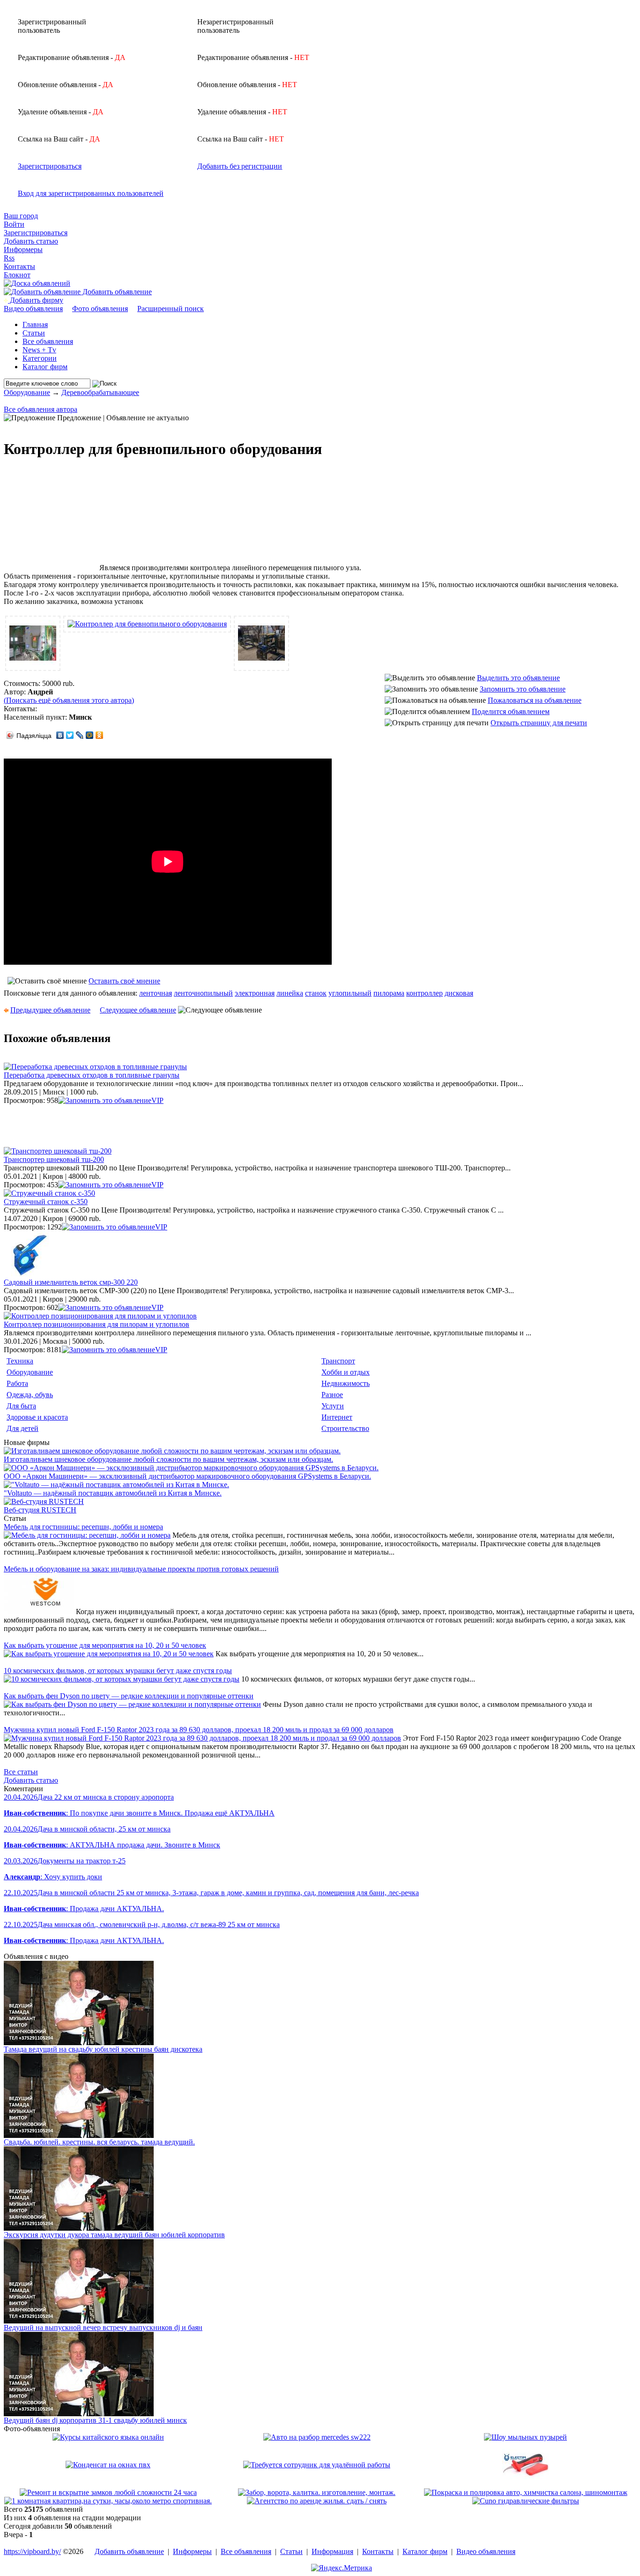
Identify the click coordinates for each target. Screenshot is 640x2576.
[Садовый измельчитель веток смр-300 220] (27, 1276)
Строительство (345, 1428)
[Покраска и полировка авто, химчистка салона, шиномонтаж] (526, 2492)
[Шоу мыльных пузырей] (525, 2437)
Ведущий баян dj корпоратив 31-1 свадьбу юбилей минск (95, 2420)
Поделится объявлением (511, 711)
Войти (14, 224)
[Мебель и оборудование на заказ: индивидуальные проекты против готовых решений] (39, 1612)
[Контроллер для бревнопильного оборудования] (33, 664)
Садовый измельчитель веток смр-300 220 (71, 1282)
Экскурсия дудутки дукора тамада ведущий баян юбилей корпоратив (114, 2235)
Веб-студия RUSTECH (40, 1510)
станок (316, 993)
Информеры (23, 249)
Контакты (19, 266)
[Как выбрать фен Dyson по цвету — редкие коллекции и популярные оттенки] (132, 1704)
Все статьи (21, 1772)
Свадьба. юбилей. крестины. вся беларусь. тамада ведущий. (99, 2142)
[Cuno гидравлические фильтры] (526, 2501)
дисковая (459, 993)
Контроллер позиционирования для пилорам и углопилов (97, 1324)
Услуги (333, 1406)
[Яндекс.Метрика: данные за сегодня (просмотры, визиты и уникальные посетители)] (342, 2568)
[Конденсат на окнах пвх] (108, 2465)
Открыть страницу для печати (539, 723)
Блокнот (17, 275)
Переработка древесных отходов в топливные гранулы (92, 1075)
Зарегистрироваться (50, 166)
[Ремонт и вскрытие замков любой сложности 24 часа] (108, 2492)
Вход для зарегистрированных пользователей (91, 193)
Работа (17, 1383)
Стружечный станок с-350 (46, 1202)
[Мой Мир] (90, 735)
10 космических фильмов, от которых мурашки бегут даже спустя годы (118, 1671)
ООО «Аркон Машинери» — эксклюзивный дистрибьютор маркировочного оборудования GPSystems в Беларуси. (187, 1476)
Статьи (34, 333)
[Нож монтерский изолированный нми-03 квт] (526, 2486)
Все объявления (48, 341)
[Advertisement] (51, 523)
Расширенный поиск (171, 309)
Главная (35, 324)
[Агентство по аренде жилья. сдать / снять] (317, 2501)
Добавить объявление (116, 292)
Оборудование (27, 392)
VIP (157, 1100)
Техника (20, 1361)
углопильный (350, 993)
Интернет (337, 1417)
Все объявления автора (41, 409)
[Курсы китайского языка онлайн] (108, 2437)
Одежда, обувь (30, 1395)
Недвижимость (346, 1383)
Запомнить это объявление (523, 689)
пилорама (389, 993)
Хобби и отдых (346, 1372)
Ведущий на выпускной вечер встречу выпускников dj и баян (103, 2327)
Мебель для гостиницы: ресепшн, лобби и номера (83, 1527)
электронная (255, 993)
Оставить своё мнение (124, 981)
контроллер (424, 993)
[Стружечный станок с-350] (49, 1193)
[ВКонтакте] (60, 735)
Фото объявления (100, 309)
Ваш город (21, 216)
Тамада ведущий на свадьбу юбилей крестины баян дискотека (103, 2049)
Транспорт (338, 1361)
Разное (332, 1395)
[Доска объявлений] (37, 283)
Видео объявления (33, 309)
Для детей (22, 1428)
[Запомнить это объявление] (105, 1100)
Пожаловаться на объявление (535, 700)
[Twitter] (70, 735)
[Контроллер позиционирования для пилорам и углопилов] (100, 1316)
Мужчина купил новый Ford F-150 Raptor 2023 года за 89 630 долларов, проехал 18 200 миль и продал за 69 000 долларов (199, 1730)
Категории (40, 358)
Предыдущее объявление (50, 1010)
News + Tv (39, 350)
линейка (290, 993)
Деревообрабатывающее (100, 392)
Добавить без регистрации (240, 166)
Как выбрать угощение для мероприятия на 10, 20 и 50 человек (105, 1645)
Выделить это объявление (518, 678)
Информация (332, 2551)
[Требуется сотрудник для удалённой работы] (317, 2465)
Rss (9, 258)
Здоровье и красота (37, 1417)
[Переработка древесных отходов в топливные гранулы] (95, 1067)
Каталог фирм (45, 367)
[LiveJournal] (80, 735)
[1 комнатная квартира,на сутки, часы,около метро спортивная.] (108, 2501)
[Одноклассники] (100, 735)
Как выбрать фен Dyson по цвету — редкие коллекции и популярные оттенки (129, 1696)
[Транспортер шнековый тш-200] (58, 1151)
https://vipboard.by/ (32, 2551)
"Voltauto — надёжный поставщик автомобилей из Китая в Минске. (113, 1493)
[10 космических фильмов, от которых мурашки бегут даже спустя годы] (122, 1679)
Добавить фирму (36, 300)
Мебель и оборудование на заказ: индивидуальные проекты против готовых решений (141, 1569)
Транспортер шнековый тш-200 (54, 1159)
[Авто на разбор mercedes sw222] (317, 2437)
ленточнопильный (203, 993)
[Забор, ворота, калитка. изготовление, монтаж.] (317, 2492)
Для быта (21, 1406)
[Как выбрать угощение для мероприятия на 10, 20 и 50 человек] (109, 1654)
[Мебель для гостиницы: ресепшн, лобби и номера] (87, 1535)
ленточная (156, 993)
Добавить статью (31, 241)
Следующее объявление (138, 1010)
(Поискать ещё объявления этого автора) (69, 700)
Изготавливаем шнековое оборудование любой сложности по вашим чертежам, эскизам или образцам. (168, 1459)
